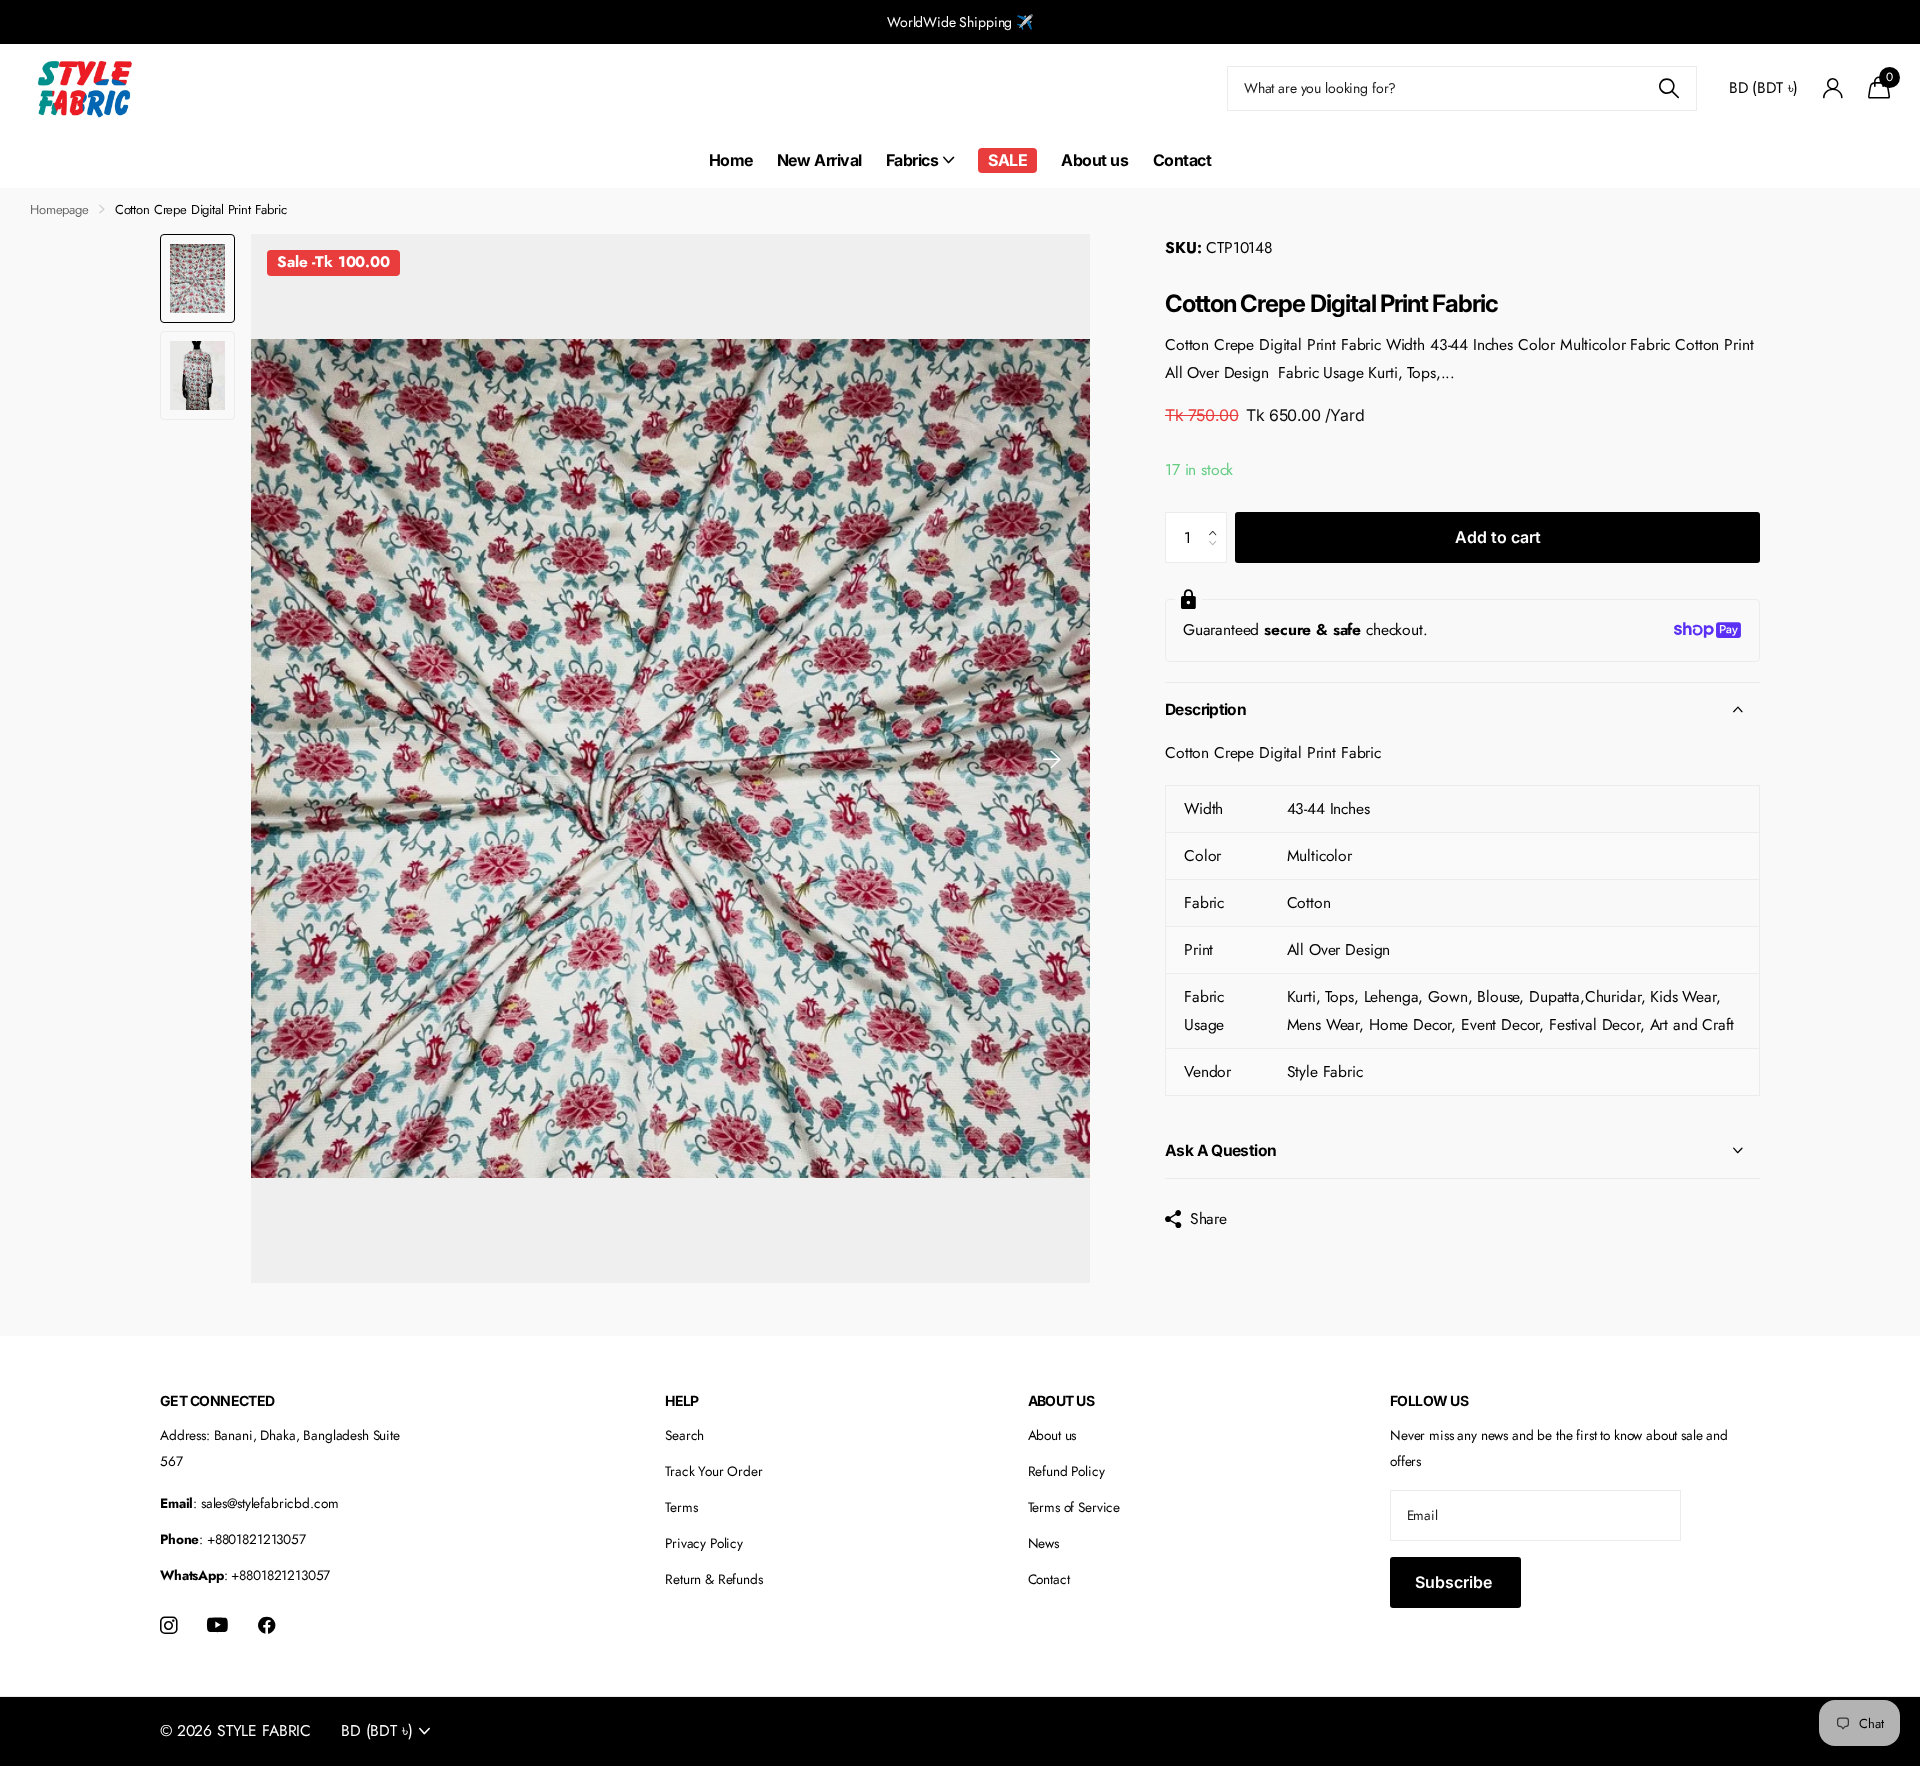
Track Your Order (714, 1471)
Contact (1182, 160)
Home (731, 160)
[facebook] (267, 1625)
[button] (1052, 758)
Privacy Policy (704, 1543)
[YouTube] (217, 1625)
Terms (681, 1507)
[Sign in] (1832, 88)
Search (684, 1435)
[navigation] (197, 278)
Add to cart (1498, 537)
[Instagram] (168, 1625)
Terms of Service (1074, 1507)
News (1043, 1543)
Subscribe (1455, 1582)
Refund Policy (1066, 1471)
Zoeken (1669, 88)
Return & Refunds (714, 1579)
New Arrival (819, 160)
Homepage (59, 209)
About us (1094, 160)
